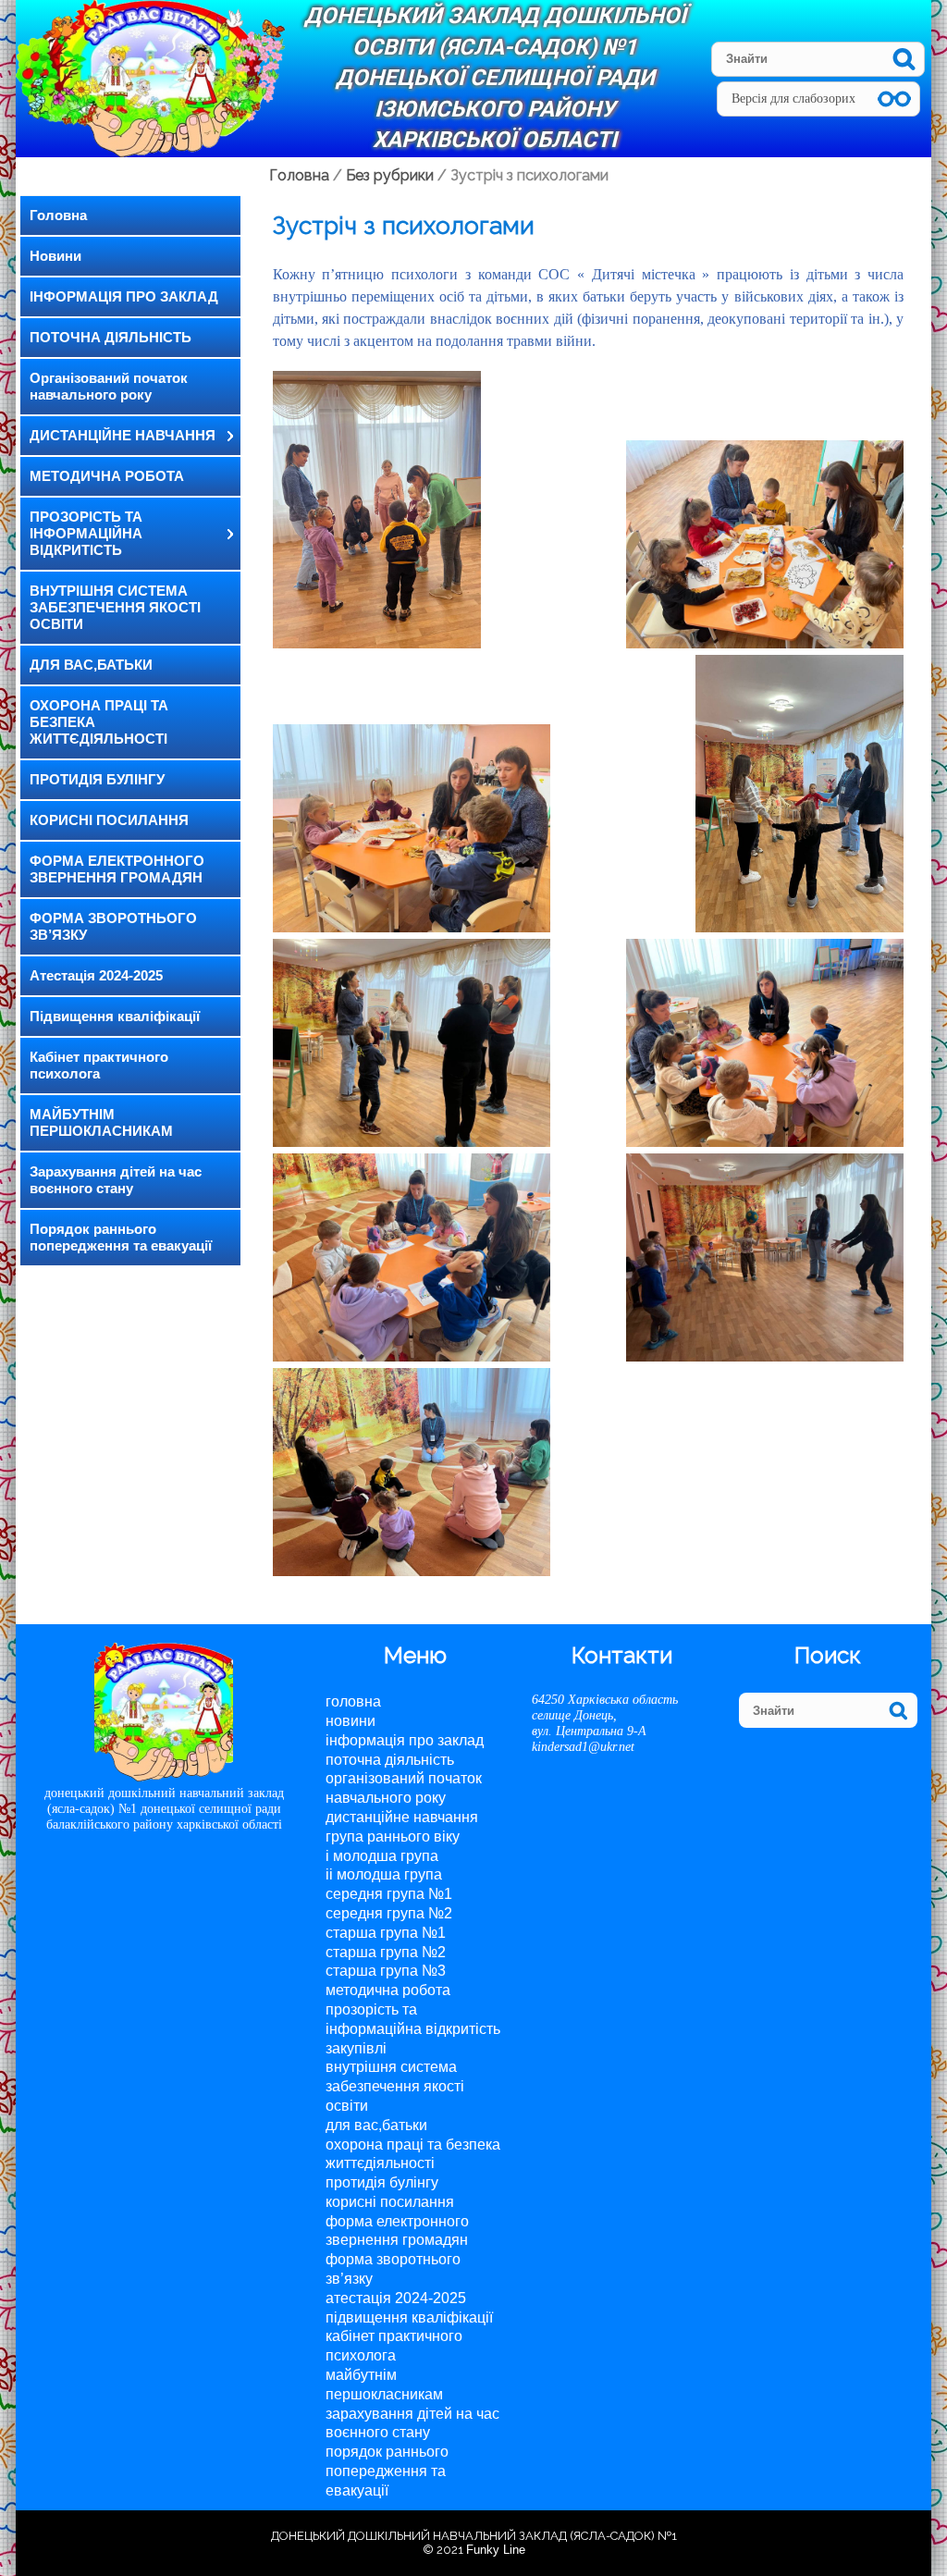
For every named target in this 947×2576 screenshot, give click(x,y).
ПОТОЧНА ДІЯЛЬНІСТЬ (111, 337)
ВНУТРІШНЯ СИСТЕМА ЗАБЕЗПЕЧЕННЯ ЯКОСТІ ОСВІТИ (115, 607)
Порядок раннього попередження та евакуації (121, 1237)
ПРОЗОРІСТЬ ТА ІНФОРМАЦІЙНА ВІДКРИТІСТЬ (86, 533)
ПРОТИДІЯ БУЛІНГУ (97, 779)
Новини (55, 256)
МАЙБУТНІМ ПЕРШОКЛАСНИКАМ (101, 1122)
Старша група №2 (386, 1952)
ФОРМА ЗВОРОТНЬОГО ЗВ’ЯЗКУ (113, 926)
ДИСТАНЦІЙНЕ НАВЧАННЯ (123, 435)
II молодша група (384, 1874)
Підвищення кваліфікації (115, 1016)
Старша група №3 (386, 1971)
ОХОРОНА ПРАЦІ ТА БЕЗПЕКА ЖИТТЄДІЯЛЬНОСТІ (99, 722)
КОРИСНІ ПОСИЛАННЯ (109, 820)
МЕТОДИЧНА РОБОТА (107, 476)
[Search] (904, 59)
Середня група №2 (389, 1913)
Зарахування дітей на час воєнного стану (116, 1180)
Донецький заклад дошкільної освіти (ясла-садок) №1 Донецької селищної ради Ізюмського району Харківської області (495, 78)
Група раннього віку (393, 1836)
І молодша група (382, 1856)
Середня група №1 (389, 1894)
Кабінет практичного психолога (99, 1065)
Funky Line (496, 2550)
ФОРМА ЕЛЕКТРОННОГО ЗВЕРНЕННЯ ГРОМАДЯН (117, 869)
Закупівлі (356, 2048)
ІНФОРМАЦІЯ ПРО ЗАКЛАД (124, 296)
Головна (58, 215)
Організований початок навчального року (109, 386)
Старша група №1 (386, 1933)
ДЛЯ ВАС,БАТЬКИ (91, 665)
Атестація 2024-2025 (96, 975)
